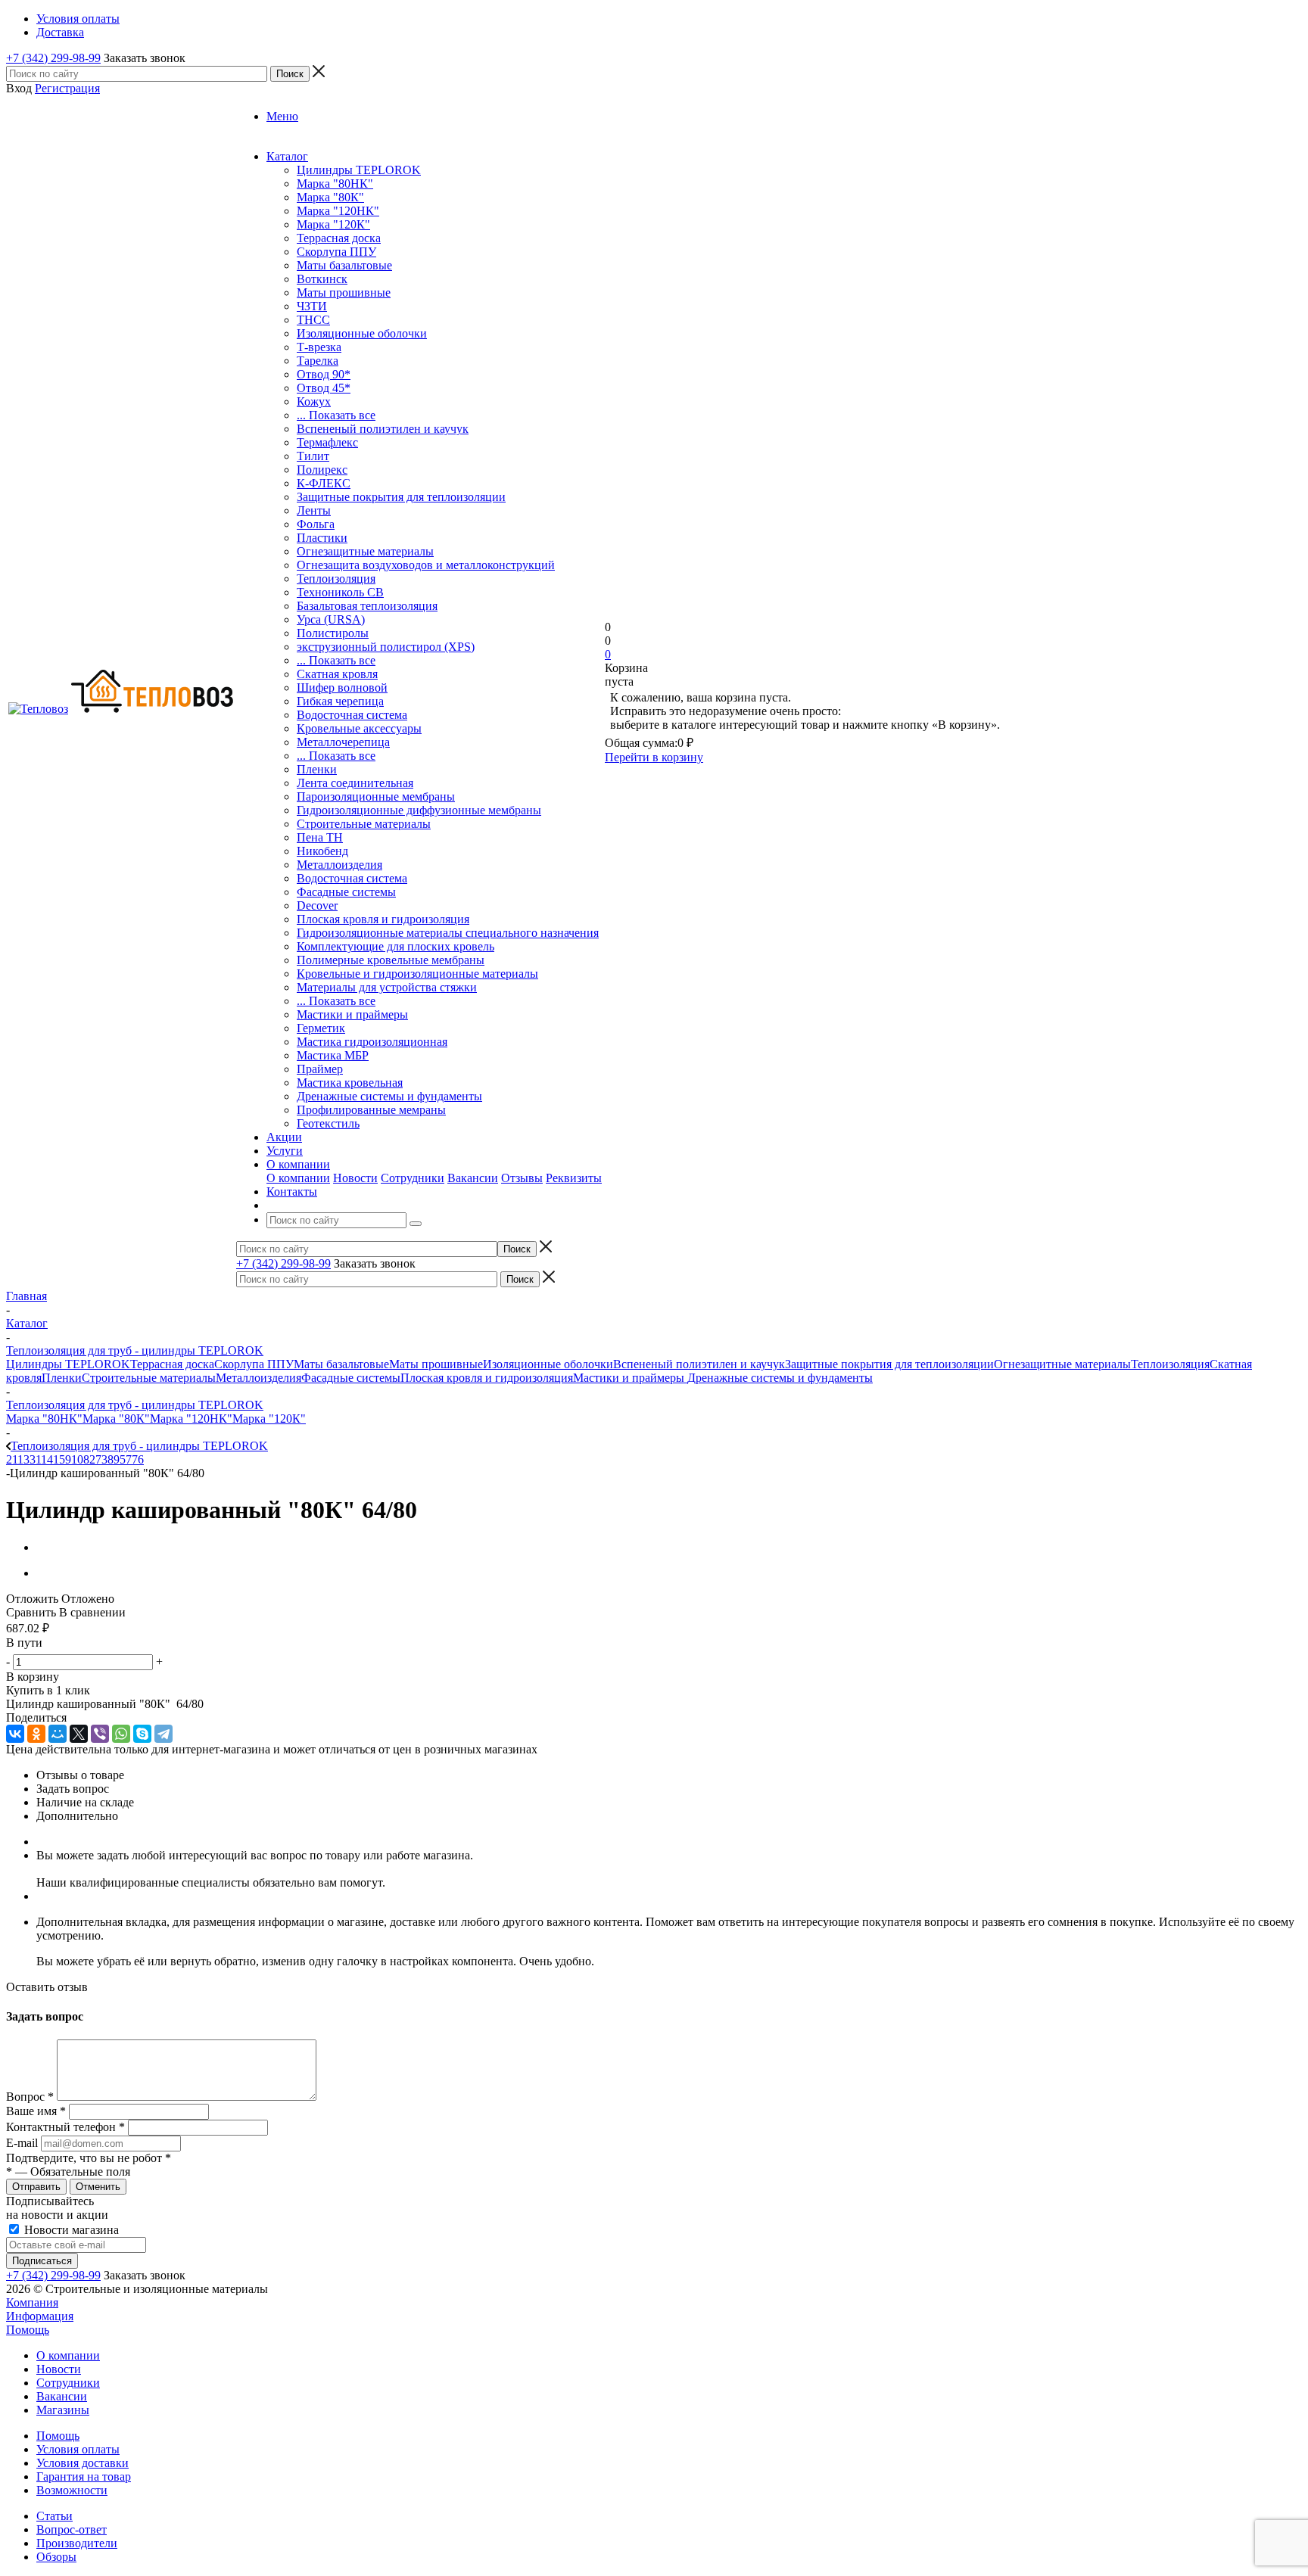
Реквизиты (574, 1178)
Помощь (28, 2330)
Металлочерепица (343, 742)
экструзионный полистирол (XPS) (386, 647)
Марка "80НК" (335, 184)
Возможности (72, 2490)
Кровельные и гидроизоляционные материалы (417, 974)
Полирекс (322, 470)
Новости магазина (70, 2230)
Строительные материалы (364, 824)
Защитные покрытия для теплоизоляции (401, 497)
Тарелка (318, 361)
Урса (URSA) (331, 619)
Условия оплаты (78, 2449)
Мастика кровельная (350, 1083)
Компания (32, 2302)
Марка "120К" (333, 224)
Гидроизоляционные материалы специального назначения (448, 933)
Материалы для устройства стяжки (387, 987)
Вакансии (473, 1178)
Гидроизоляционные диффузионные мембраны (419, 810)
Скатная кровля (337, 674)
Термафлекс (327, 442)
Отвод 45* (324, 388)
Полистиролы (333, 633)
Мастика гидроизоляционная (372, 1042)
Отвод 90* (324, 374)
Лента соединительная (355, 783)
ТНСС (313, 320)
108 (80, 1459)
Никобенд (322, 851)
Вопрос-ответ (72, 2529)
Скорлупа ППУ (336, 252)
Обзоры (56, 2557)
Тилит (313, 456)
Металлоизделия (339, 865)
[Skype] (142, 1734)
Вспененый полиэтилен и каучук (383, 429)
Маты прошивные (344, 292)
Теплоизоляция (336, 579)
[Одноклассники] (36, 1734)
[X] (79, 1734)
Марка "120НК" (338, 211)
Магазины (63, 2410)
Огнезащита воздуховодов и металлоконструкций (426, 565)
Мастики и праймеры (352, 1014)
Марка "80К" (330, 197)
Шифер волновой (342, 688)
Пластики (322, 538)
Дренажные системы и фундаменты (389, 1096)
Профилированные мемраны (371, 1110)
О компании (298, 1178)
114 (44, 1459)
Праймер (320, 1069)
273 (98, 1459)
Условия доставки (83, 2463)
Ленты (314, 510)
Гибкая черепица (340, 701)
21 (12, 1459)
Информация (40, 2316)
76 (138, 1459)
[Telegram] (163, 1734)
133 (26, 1459)
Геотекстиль (328, 1123)
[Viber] (100, 1734)
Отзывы (522, 1178)
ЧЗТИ (312, 306)
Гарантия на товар (84, 2476)
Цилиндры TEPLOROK (359, 170)
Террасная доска (339, 238)
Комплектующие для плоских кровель (396, 946)
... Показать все (336, 415)
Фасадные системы (346, 892)
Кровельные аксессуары (359, 728)
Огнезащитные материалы (365, 551)
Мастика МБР (333, 1055)
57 (126, 1459)
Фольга (316, 524)
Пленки (317, 769)
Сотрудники (413, 1178)
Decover (317, 905)
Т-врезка (319, 347)
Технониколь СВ (340, 592)
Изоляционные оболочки (362, 333)
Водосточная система (352, 715)
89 (114, 1459)
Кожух (314, 401)
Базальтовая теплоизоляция (367, 606)
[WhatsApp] (121, 1734)
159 (62, 1459)
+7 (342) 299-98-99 (53, 58)
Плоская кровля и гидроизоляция (383, 919)
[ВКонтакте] (15, 1734)
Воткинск (322, 279)
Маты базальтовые (344, 265)
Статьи (54, 2516)
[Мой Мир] (58, 1734)
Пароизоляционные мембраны (376, 796)
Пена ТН (320, 837)
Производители (77, 2543)
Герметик (321, 1028)
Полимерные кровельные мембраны (391, 960)
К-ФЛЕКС (324, 483)
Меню (282, 116)
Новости (355, 1178)
